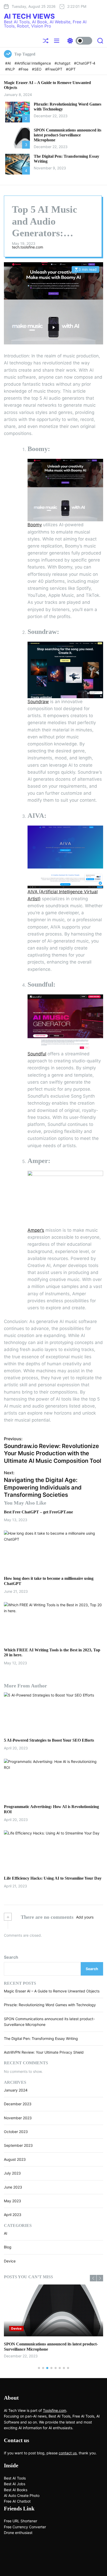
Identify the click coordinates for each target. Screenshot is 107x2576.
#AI (9, 63)
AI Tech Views (29, 16)
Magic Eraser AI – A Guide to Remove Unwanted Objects (52, 1991)
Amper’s (36, 1230)
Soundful (37, 1054)
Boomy (35, 525)
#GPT (71, 69)
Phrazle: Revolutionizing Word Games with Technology (50, 2005)
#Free (24, 69)
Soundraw (38, 702)
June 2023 (13, 2187)
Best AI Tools (15, 2478)
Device (10, 2261)
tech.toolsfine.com (28, 247)
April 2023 (13, 2215)
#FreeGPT (54, 69)
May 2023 (12, 2201)
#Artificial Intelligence (33, 63)
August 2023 (15, 2159)
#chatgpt (63, 63)
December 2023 (18, 2104)
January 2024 (16, 2090)
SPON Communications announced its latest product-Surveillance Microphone (68, 135)
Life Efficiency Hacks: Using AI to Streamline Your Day (53, 1878)
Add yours (85, 1917)
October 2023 (16, 2132)
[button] (93, 2278)
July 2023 (12, 2173)
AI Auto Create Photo (22, 2495)
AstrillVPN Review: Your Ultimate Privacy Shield (44, 2052)
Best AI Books (16, 2490)
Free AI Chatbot (17, 2501)
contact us (68, 2453)
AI (6, 2233)
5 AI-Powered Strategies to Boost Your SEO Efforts (49, 1740)
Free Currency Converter (25, 2527)
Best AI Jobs (15, 2484)
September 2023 (18, 2145)
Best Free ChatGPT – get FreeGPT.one (38, 1512)
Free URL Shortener (21, 2521)
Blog (8, 2247)
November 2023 (18, 2118)
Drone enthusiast (18, 2533)
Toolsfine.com (55, 2410)
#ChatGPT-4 (85, 63)
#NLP (11, 69)
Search (11, 1957)
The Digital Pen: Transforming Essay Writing (41, 2038)
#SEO (37, 69)
